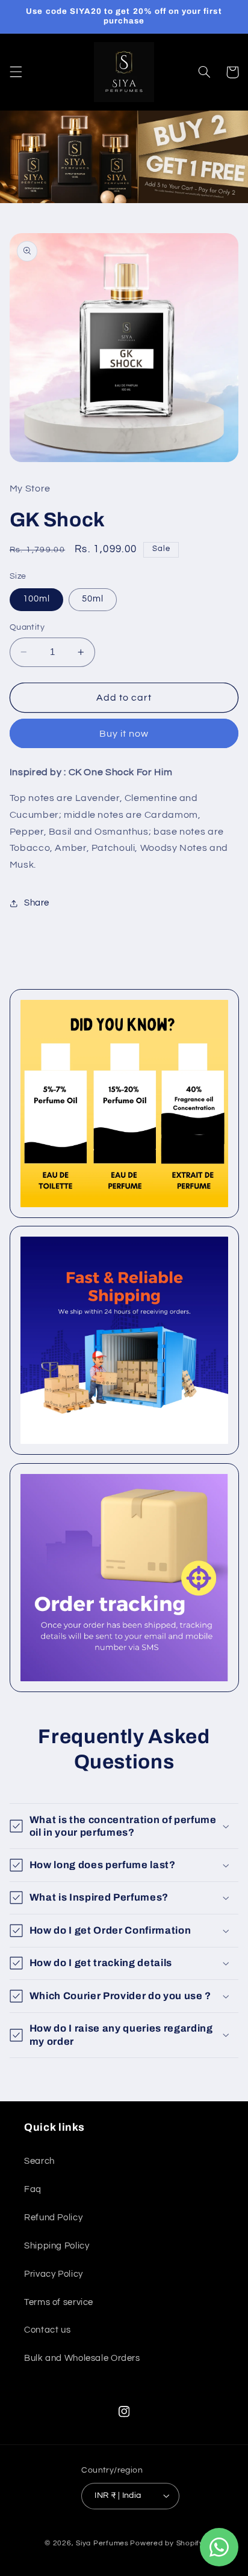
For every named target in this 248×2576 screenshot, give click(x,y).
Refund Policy (53, 2218)
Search (39, 2161)
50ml (93, 599)
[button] (16, 72)
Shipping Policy (57, 2246)
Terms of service (59, 2302)
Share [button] (37, 903)
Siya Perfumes (102, 2543)
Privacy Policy (54, 2274)
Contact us (47, 2330)
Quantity (27, 627)
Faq (33, 2189)
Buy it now (124, 734)
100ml (36, 599)
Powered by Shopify (166, 2543)
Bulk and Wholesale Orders (82, 2358)
